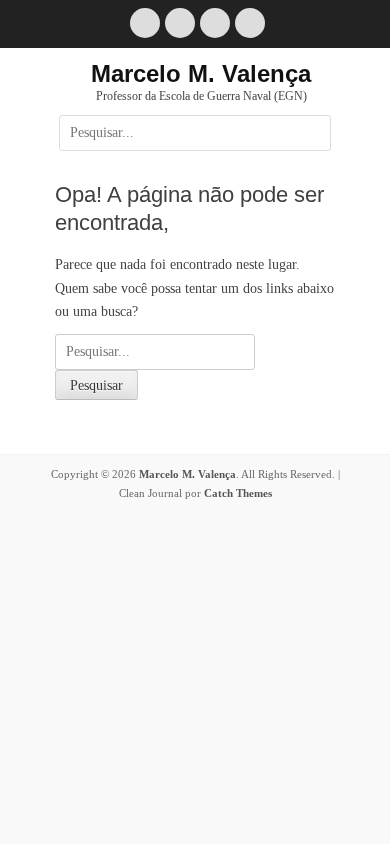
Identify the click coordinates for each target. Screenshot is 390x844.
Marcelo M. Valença (201, 73)
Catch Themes (238, 493)
